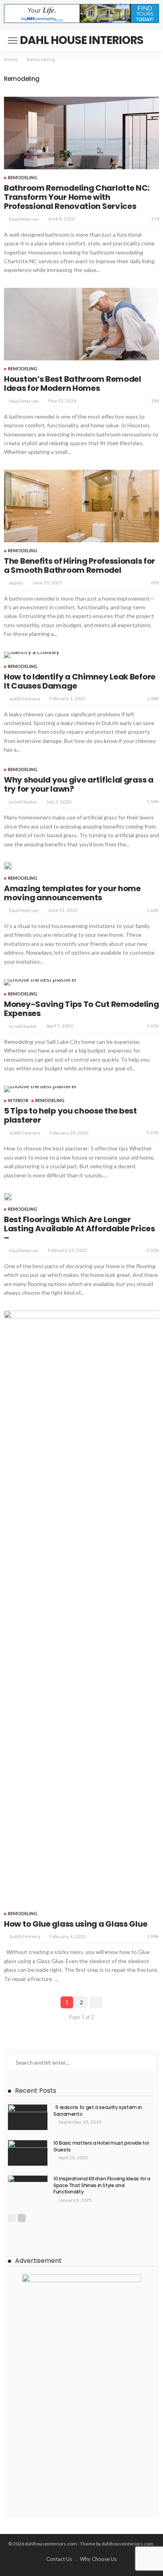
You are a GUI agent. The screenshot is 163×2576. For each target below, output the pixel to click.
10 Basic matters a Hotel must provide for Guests (101, 2146)
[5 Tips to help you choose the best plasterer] (41, 1089)
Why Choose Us (98, 2559)
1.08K (153, 698)
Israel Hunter (23, 802)
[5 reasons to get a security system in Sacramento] (28, 2117)
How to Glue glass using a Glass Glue (76, 1924)
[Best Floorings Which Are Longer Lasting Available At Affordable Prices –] (8, 1197)
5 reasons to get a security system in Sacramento (98, 2111)
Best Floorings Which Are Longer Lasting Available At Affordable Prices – (80, 1229)
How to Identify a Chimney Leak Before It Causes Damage (80, 681)
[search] (149, 40)
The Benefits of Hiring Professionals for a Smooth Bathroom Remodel (80, 566)
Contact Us (59, 2559)
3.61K (153, 1132)
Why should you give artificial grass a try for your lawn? (79, 784)
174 (155, 219)
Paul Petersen (24, 219)
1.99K (153, 1936)
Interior (18, 1100)
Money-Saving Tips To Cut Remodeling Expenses (81, 1009)
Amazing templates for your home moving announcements (72, 893)
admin (16, 583)
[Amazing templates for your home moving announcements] (8, 866)
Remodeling (23, 177)
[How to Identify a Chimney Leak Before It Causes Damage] (32, 655)
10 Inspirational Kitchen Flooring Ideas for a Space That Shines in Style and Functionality (102, 2185)
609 (155, 583)
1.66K (153, 910)
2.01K (153, 1250)
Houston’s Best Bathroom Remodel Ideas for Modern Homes (73, 384)
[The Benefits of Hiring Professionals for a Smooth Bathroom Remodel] (81, 506)
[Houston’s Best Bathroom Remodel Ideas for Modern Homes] (81, 324)
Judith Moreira (25, 699)
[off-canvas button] (13, 40)
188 (155, 401)
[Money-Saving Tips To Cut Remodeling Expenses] (41, 982)
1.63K (153, 1026)
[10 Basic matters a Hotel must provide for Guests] (28, 2153)
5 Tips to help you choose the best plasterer (70, 1115)
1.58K (153, 801)
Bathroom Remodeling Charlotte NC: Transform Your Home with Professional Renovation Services (77, 197)
